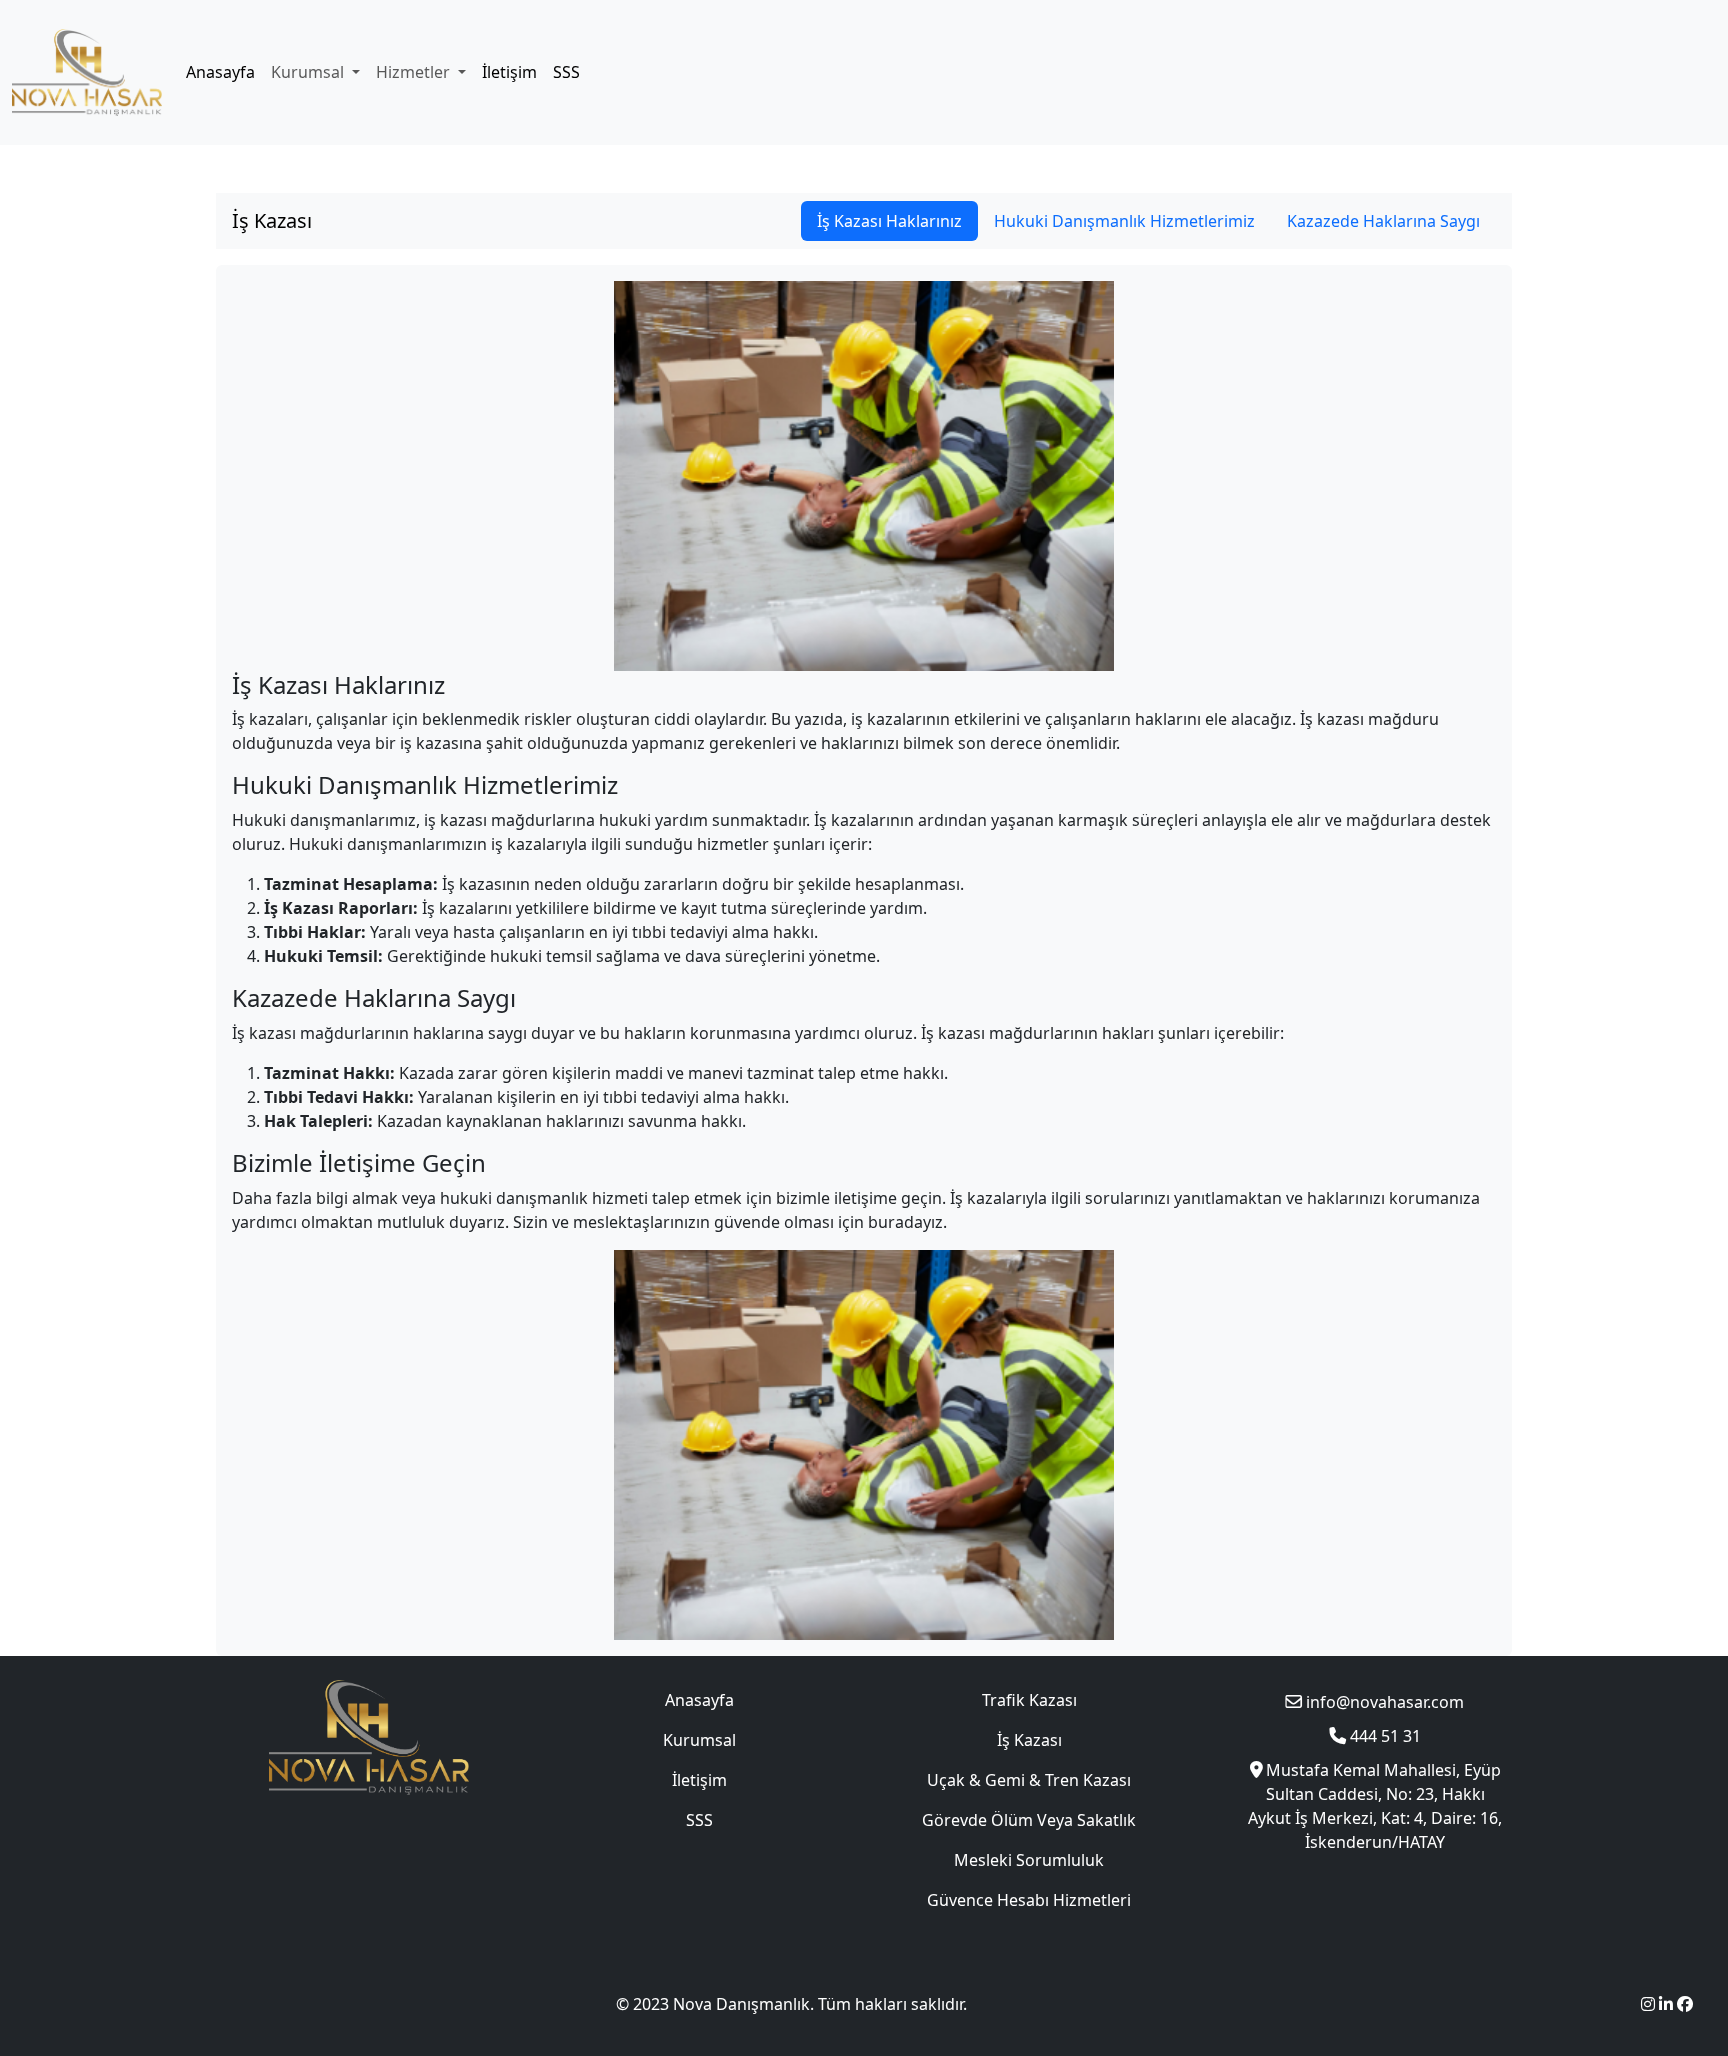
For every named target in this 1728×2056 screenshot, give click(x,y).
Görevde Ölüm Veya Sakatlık (1029, 1820)
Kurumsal (699, 1740)
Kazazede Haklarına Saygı (1383, 221)
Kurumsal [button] (309, 72)
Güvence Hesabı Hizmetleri (1029, 1900)
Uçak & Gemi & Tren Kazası (1029, 1780)
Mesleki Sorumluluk (1029, 1860)
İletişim (509, 72)
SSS (566, 72)
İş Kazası (272, 220)
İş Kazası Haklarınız (889, 221)
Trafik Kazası (1029, 1700)
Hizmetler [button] (415, 72)
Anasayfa (220, 72)
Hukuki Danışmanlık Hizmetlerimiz (1124, 221)
